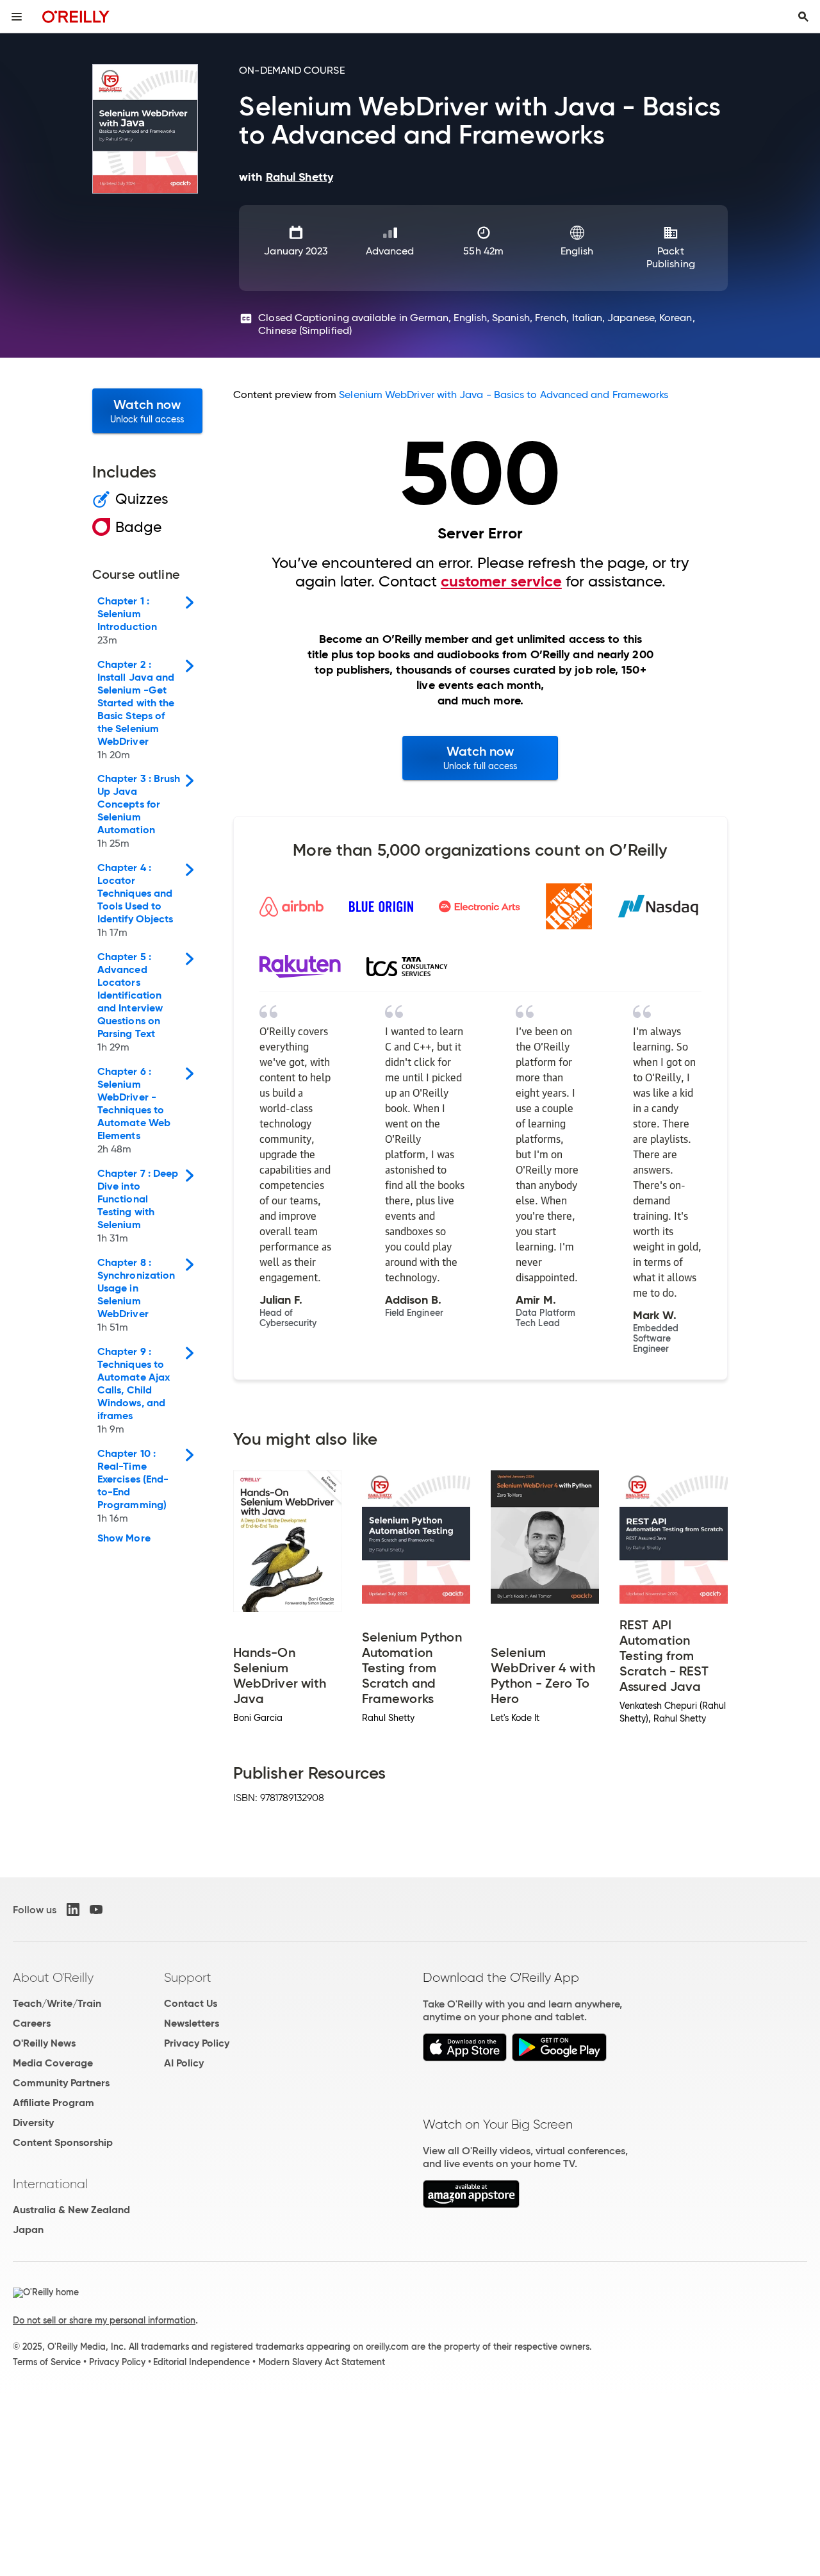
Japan (28, 2230)
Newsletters (192, 2023)
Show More (124, 1538)
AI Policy (184, 2063)
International (50, 2184)
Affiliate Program (53, 2103)
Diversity (33, 2123)
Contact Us (191, 2003)
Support (188, 1977)
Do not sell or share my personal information (104, 2320)
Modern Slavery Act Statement (322, 2362)
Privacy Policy (197, 2043)
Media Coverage (53, 2063)
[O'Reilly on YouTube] (96, 1909)
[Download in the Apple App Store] (465, 2058)
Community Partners (61, 2083)
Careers (32, 2023)
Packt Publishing (671, 257)
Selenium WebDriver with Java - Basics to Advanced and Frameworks (504, 395)
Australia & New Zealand (71, 2210)
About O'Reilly (53, 1977)
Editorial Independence (201, 2362)
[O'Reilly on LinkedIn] (73, 1909)
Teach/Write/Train (57, 2003)
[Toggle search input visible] (803, 17)
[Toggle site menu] (17, 17)
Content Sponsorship (63, 2142)
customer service (501, 581)
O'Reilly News (44, 2043)
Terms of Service (47, 2362)
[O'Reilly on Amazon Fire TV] (471, 2205)
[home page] (76, 16)
